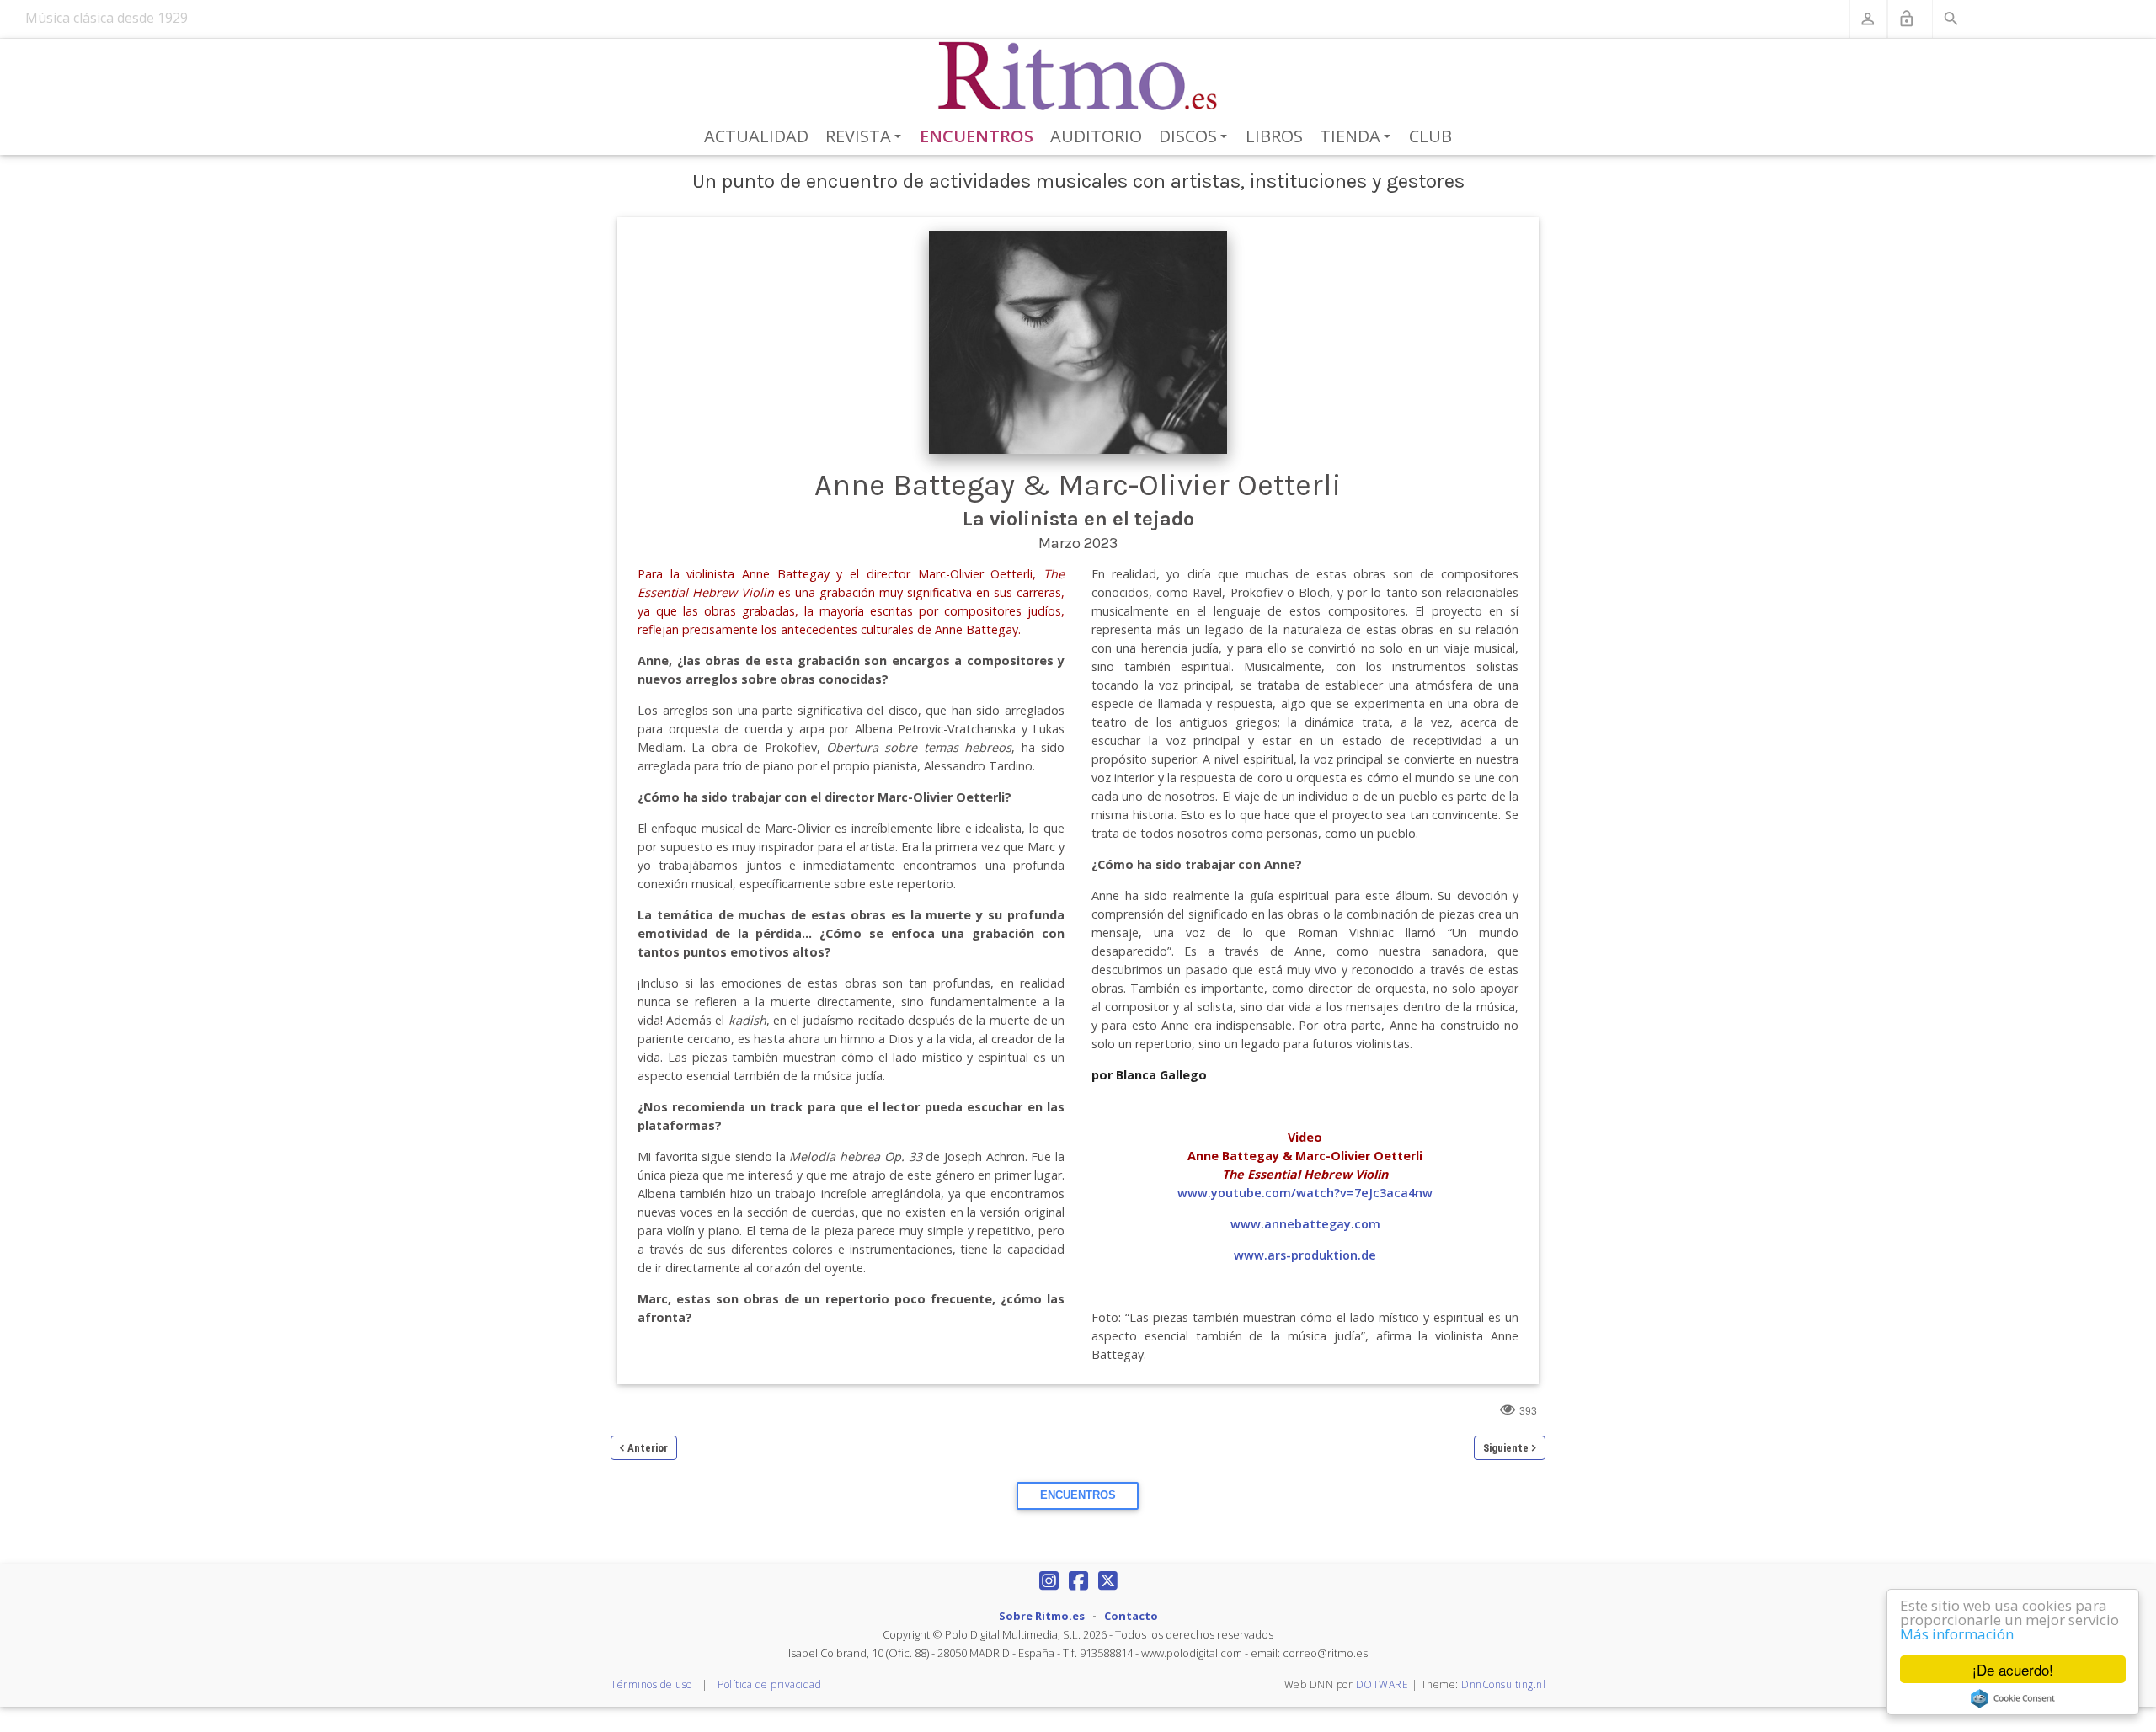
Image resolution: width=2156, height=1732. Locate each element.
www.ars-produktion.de (1305, 1255)
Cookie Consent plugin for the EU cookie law (2013, 1698)
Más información (1957, 1634)
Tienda (1358, 137)
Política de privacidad (769, 1684)
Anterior (648, 1448)
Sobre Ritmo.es (1042, 1616)
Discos (1196, 137)
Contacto (1131, 1616)
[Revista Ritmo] (1078, 77)
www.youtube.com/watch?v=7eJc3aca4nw (1305, 1193)
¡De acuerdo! (2013, 1669)
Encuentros (977, 136)
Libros (1274, 136)
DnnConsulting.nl (1503, 1684)
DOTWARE (1382, 1684)
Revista (866, 137)
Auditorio (1096, 136)
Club (1430, 136)
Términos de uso (651, 1684)
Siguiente (1506, 1448)
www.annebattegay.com (1305, 1224)
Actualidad (756, 136)
